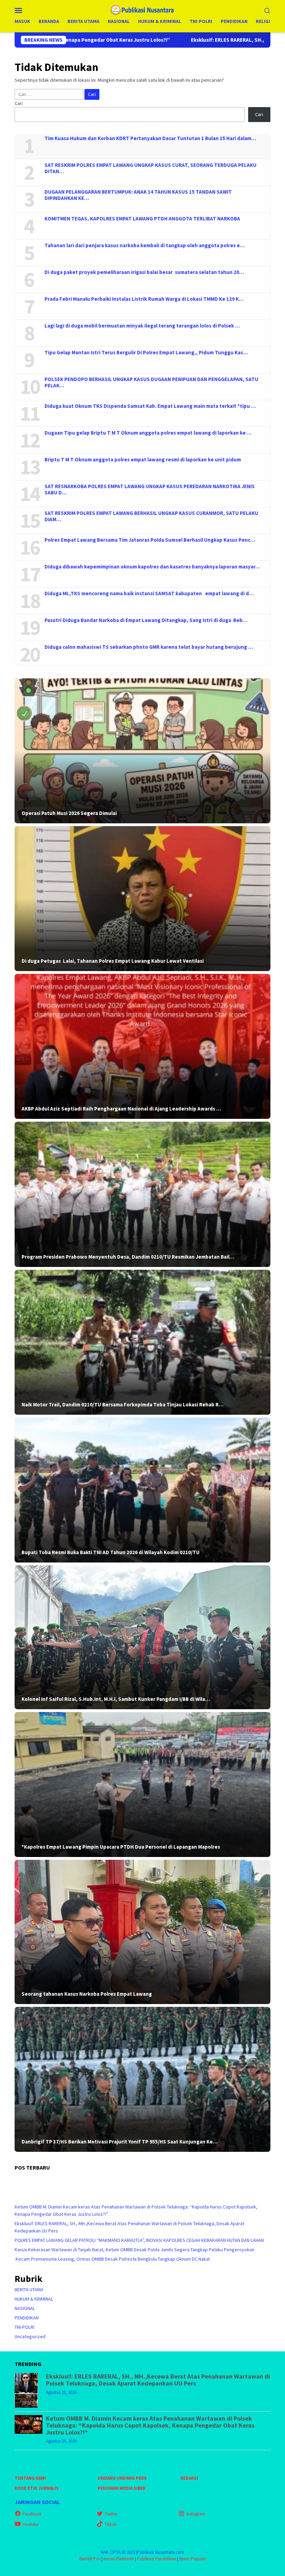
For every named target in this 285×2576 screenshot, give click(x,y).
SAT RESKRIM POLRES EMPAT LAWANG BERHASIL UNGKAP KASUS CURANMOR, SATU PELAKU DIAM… (151, 516)
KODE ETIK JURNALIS (37, 2488)
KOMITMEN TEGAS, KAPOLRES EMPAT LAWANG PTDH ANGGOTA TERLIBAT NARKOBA (142, 219)
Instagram (196, 2514)
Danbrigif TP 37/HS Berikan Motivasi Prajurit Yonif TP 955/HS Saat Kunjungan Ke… (120, 2142)
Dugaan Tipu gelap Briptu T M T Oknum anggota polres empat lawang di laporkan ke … (148, 433)
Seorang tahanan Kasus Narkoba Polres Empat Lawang (87, 1994)
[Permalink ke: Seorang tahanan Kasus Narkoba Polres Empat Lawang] (142, 1932)
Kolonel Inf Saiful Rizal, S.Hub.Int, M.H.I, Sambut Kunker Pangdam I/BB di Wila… (116, 1699)
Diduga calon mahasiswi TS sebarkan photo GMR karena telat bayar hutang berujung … (149, 647)
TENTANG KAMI (30, 2478)
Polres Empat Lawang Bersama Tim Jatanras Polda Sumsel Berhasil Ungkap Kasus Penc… (150, 540)
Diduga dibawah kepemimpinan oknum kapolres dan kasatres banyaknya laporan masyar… (152, 567)
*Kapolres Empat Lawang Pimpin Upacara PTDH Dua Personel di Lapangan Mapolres (121, 1847)
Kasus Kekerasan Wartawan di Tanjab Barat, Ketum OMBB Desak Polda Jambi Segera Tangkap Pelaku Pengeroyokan (135, 2250)
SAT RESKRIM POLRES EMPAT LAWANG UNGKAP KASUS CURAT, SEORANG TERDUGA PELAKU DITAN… (150, 168)
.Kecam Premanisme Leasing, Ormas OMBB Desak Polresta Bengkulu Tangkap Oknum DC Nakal (112, 2259)
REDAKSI (189, 2478)
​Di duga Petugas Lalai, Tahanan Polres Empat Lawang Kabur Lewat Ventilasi (113, 961)
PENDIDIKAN (27, 2318)
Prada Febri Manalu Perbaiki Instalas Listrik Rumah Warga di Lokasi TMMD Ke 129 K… (144, 299)
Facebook (32, 2514)
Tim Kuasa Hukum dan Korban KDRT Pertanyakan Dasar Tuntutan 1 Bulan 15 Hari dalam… (150, 138)
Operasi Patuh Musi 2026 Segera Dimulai (69, 813)
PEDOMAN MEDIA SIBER (122, 2488)
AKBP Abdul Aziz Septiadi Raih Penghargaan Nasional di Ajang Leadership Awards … (121, 1109)
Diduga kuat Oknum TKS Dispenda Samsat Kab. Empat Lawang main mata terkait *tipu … (150, 406)
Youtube (30, 2524)
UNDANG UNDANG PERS (122, 2478)
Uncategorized (30, 2336)
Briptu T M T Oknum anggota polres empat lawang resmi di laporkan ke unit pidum (143, 460)
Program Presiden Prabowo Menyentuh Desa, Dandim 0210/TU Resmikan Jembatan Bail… (128, 1257)
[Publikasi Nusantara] (143, 9)
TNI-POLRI (25, 2327)
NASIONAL (25, 2308)
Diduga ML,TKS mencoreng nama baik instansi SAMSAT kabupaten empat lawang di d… (149, 593)
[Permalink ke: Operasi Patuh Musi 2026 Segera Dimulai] (142, 751)
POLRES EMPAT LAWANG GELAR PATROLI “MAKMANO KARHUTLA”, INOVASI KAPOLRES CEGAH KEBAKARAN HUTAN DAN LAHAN (139, 2240)
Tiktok (111, 2524)
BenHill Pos (90, 2559)
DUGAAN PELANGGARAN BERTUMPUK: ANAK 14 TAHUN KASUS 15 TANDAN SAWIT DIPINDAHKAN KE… (138, 195)
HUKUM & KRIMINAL (34, 2299)
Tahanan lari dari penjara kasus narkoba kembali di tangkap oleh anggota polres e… (145, 245)
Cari (19, 103)
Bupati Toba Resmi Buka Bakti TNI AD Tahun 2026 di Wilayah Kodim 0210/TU (111, 1552)
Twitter (111, 2514)
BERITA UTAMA (29, 2290)
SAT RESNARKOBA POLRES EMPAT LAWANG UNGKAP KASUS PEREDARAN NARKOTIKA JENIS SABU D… (150, 490)
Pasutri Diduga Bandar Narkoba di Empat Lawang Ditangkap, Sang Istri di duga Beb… (146, 620)
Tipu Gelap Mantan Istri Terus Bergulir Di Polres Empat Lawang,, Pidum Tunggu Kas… (146, 353)
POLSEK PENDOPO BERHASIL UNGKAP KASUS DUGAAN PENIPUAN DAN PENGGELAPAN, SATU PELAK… (151, 382)
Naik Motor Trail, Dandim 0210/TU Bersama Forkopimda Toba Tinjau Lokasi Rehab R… (123, 1405)
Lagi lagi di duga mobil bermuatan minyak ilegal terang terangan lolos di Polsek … (142, 326)
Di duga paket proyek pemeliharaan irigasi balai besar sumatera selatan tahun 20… (144, 272)
